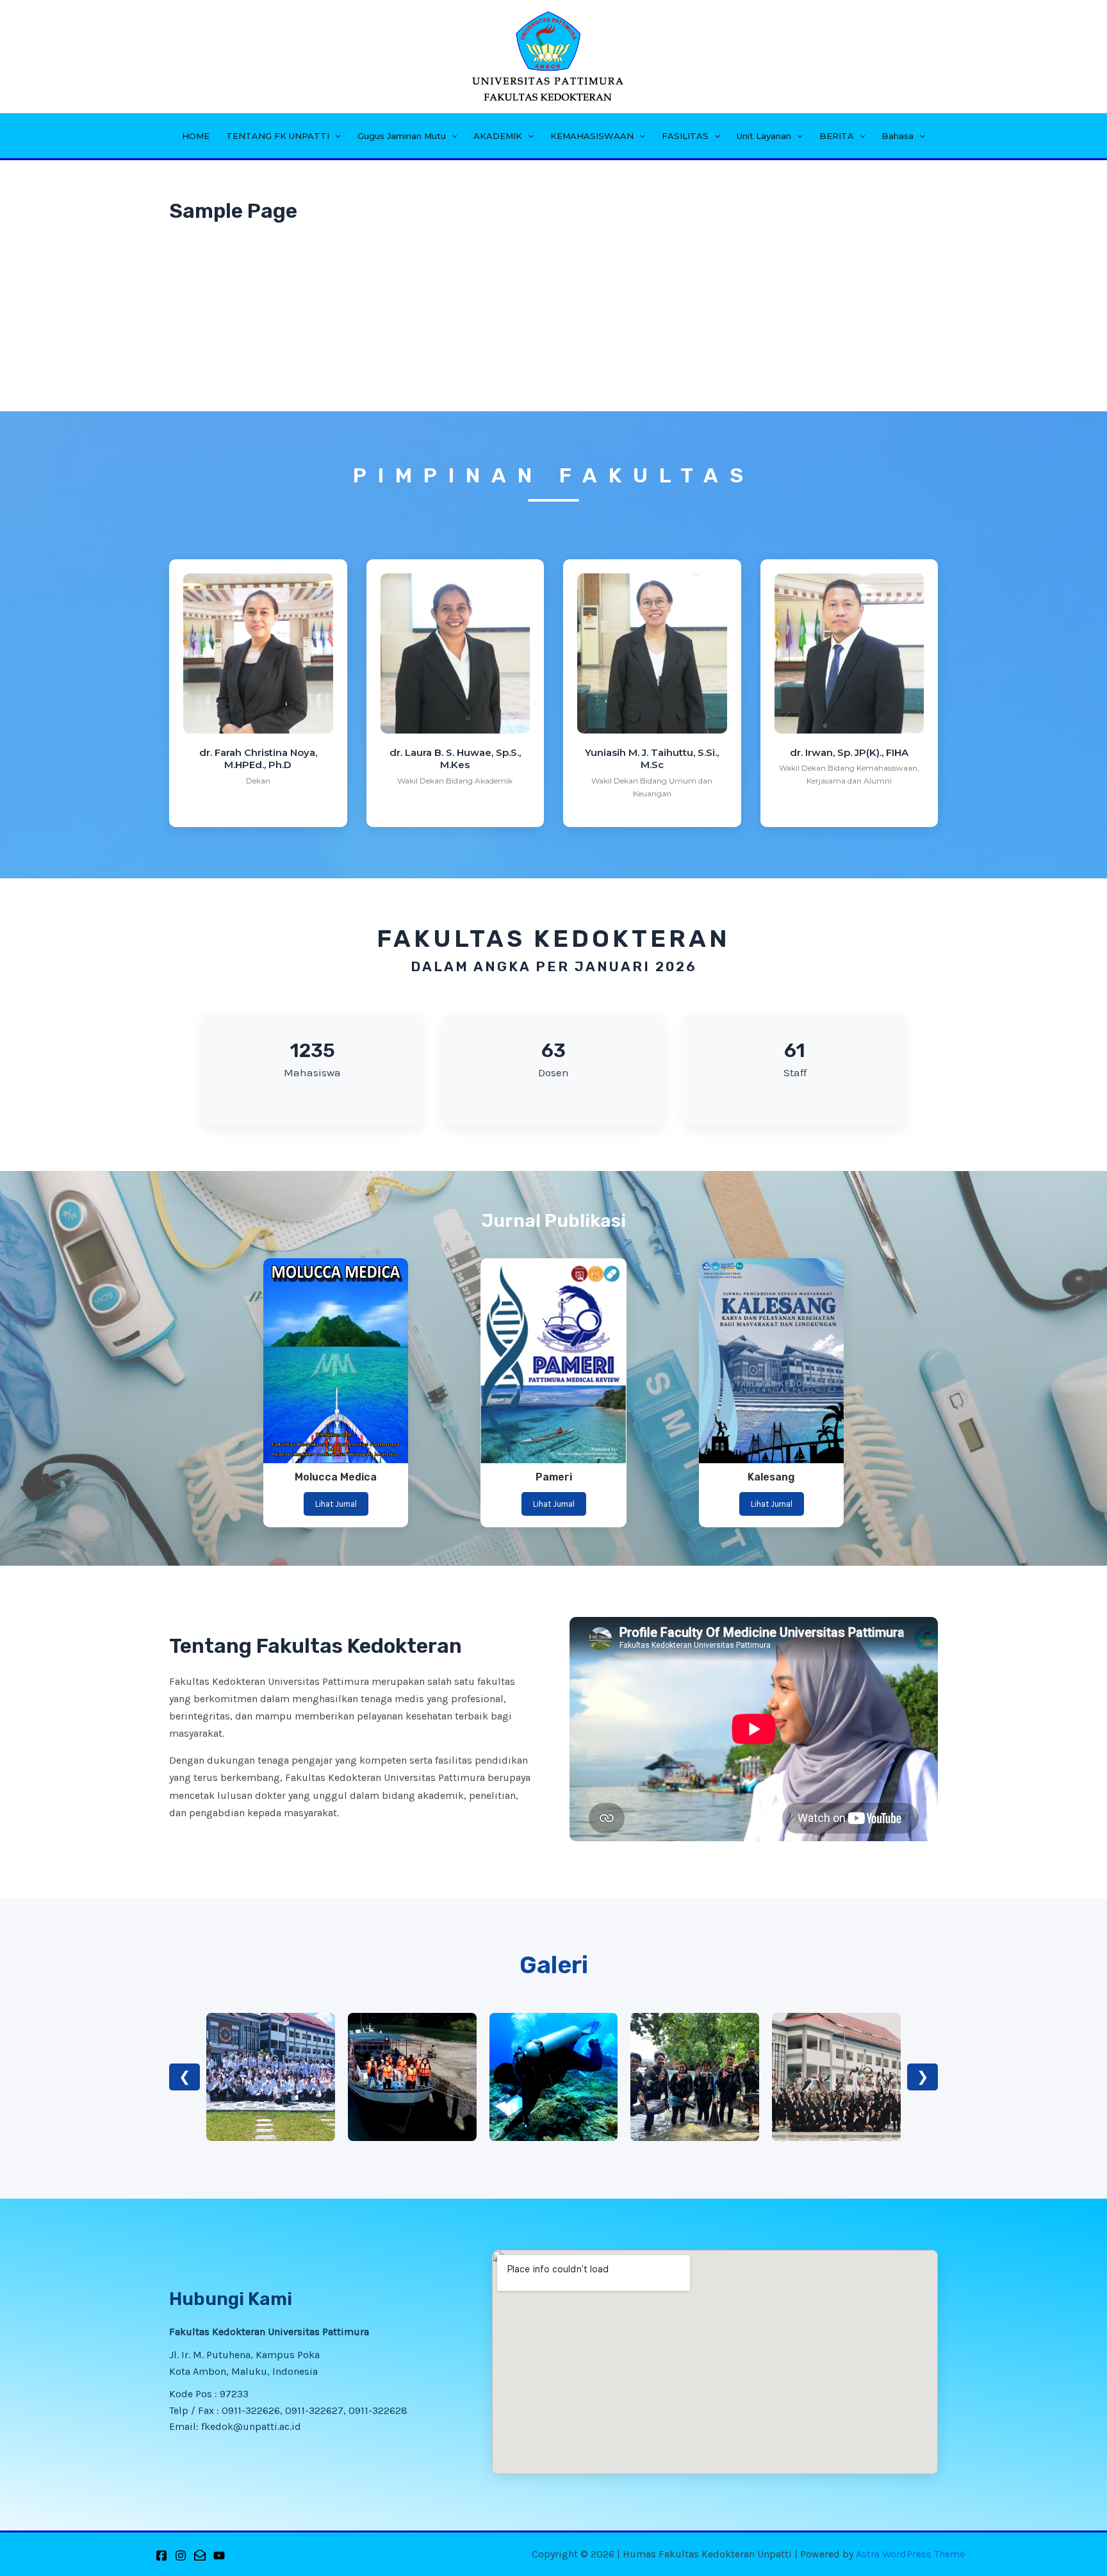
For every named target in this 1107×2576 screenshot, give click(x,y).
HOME (196, 136)
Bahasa (898, 136)
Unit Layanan (764, 136)
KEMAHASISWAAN (592, 136)
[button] (335, 136)
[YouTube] (219, 2555)
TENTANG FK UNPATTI (278, 136)
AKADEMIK (498, 136)
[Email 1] (200, 2555)
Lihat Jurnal (336, 1504)
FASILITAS (685, 136)
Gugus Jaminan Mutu (402, 136)
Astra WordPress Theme (910, 2554)
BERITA (837, 136)
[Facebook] (161, 2555)
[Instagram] (181, 2555)
